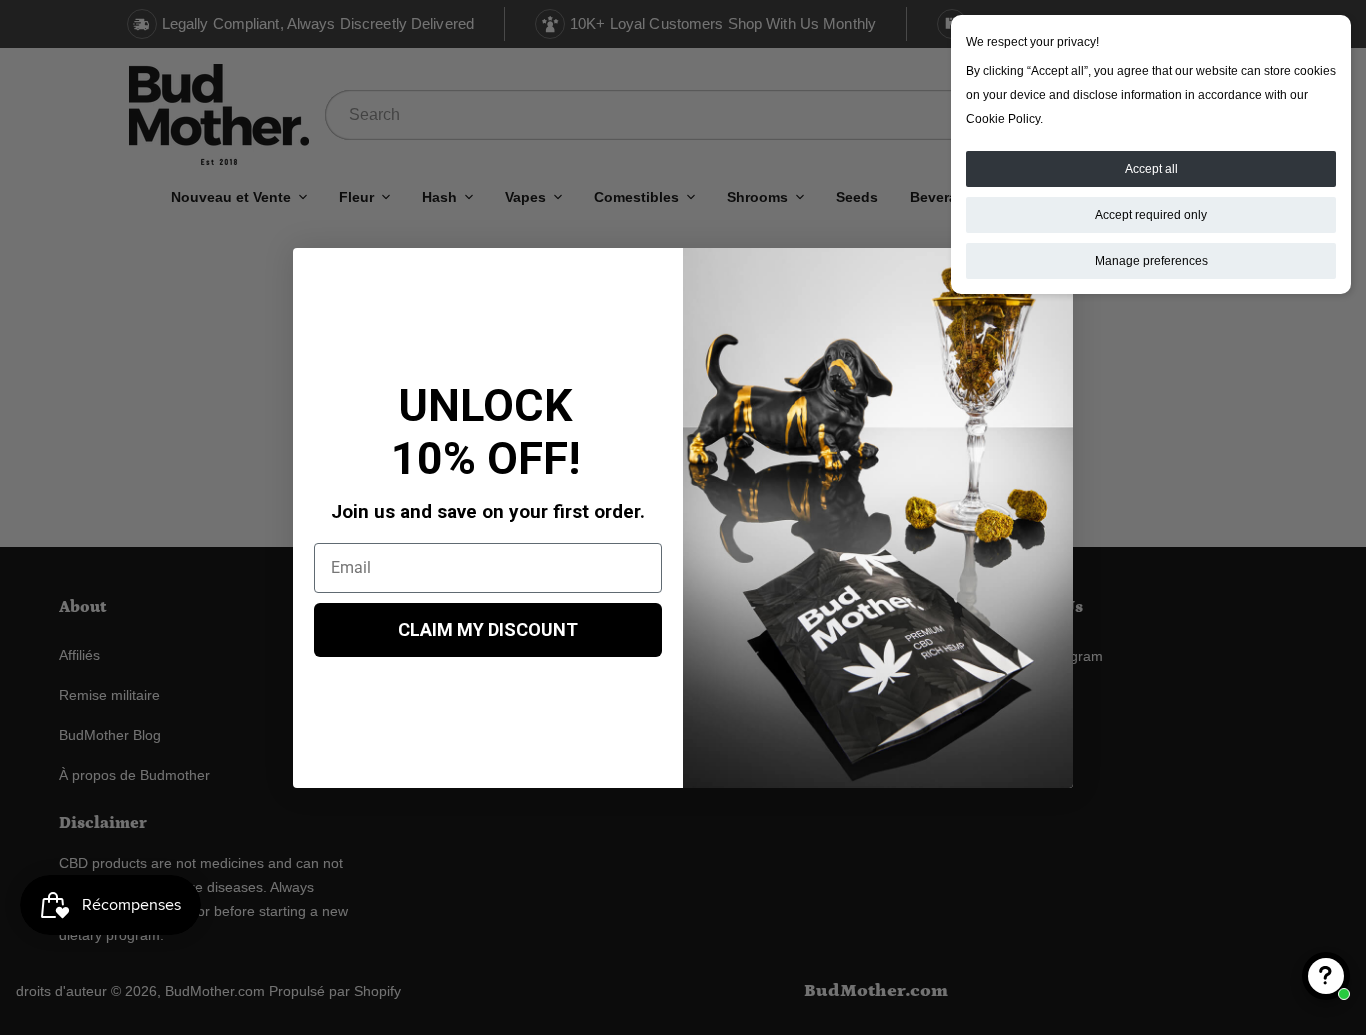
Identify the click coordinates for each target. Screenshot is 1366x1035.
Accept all (1151, 169)
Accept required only (1151, 215)
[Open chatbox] (1326, 976)
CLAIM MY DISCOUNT (488, 629)
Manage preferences (1151, 261)
